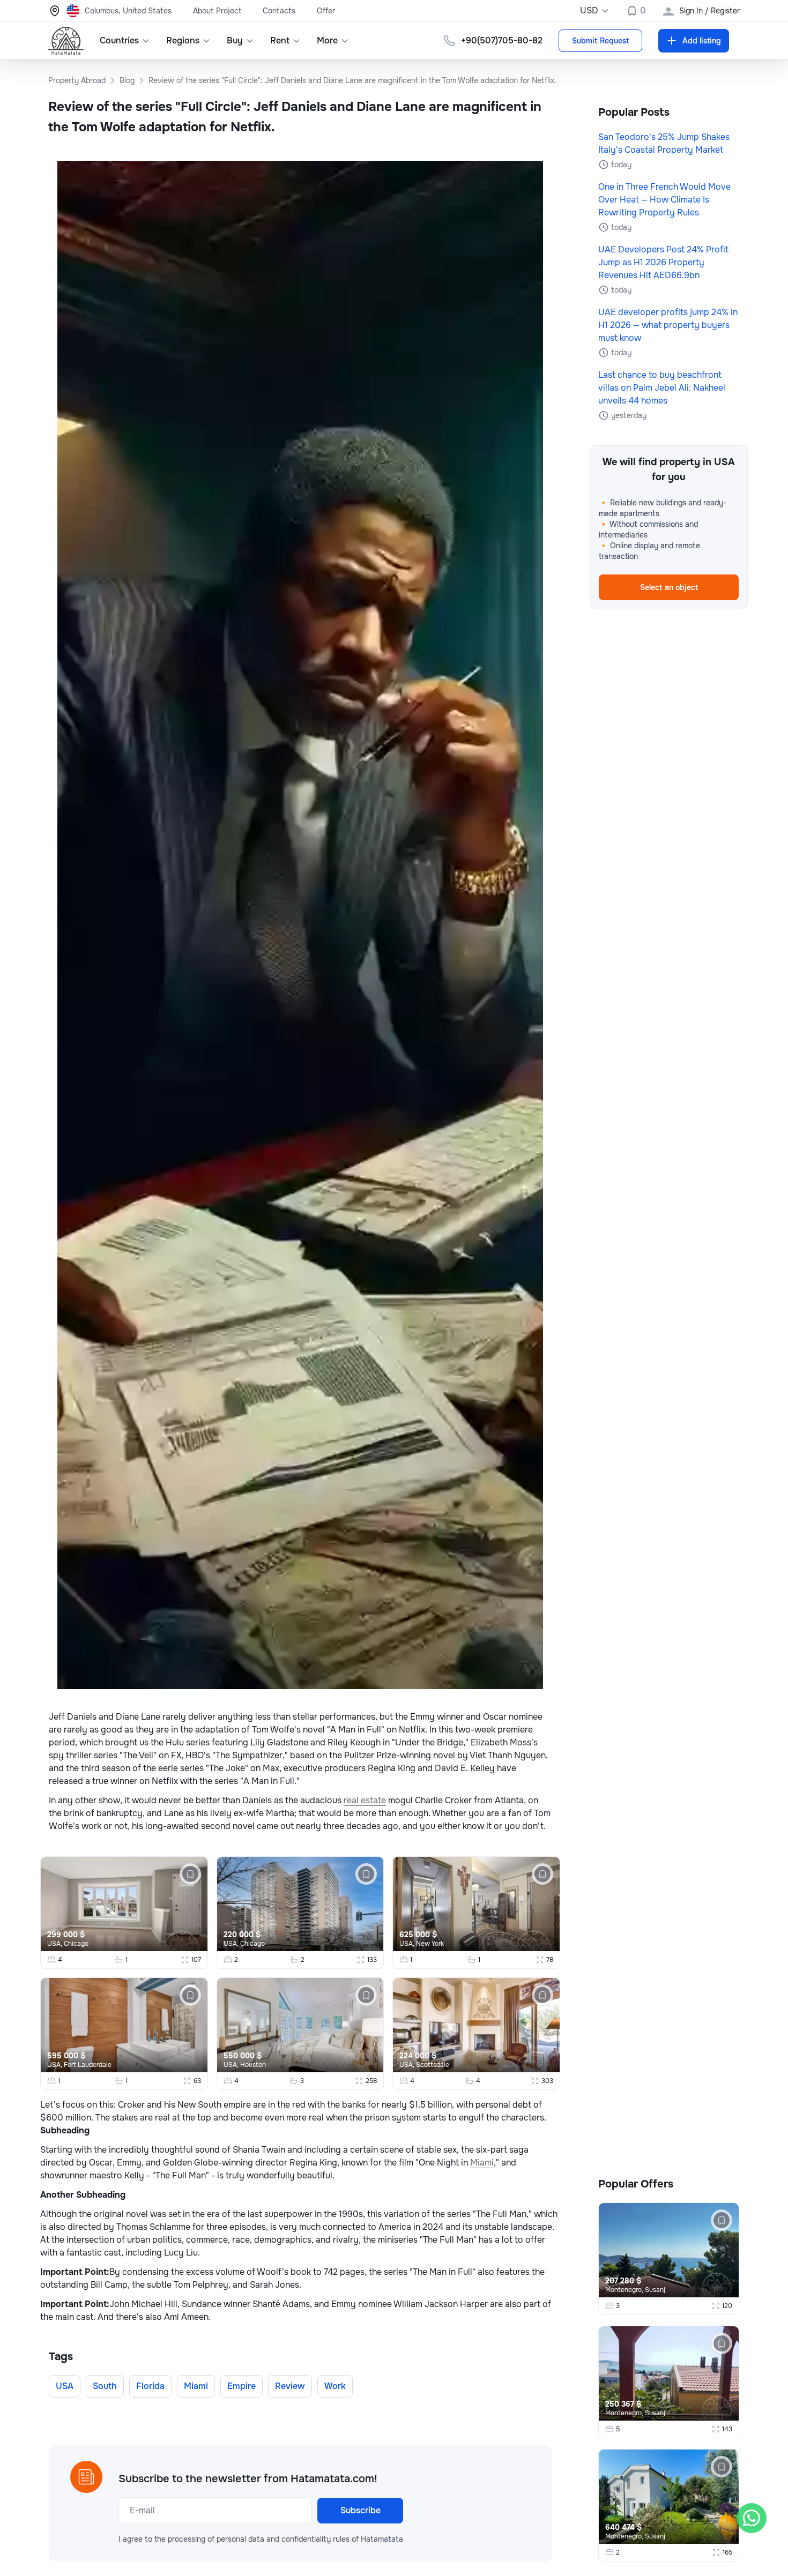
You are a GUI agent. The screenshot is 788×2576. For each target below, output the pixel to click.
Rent (280, 40)
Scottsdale (433, 2065)
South (105, 2386)
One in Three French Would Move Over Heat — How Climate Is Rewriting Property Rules (664, 200)
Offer (326, 11)
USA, (55, 1944)
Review (290, 2386)
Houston (253, 2065)
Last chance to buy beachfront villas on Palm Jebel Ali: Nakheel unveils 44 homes (662, 388)
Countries (119, 40)
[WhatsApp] (752, 2518)
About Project (217, 11)
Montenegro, (625, 2290)
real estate (365, 1800)
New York (430, 1944)
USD (589, 10)
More (327, 40)
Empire (241, 2386)
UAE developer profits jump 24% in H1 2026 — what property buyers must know (668, 325)
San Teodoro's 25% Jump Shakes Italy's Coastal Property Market (664, 143)
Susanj (655, 2290)
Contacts (279, 11)
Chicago (76, 1944)
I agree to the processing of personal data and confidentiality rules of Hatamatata (261, 2539)
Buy (235, 40)
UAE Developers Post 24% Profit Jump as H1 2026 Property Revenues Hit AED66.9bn (663, 262)
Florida (150, 2386)
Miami (482, 2163)
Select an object (669, 587)
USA (65, 2386)
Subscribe (360, 2510)
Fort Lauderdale (88, 2065)
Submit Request (600, 41)
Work (335, 2386)
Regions (183, 40)
